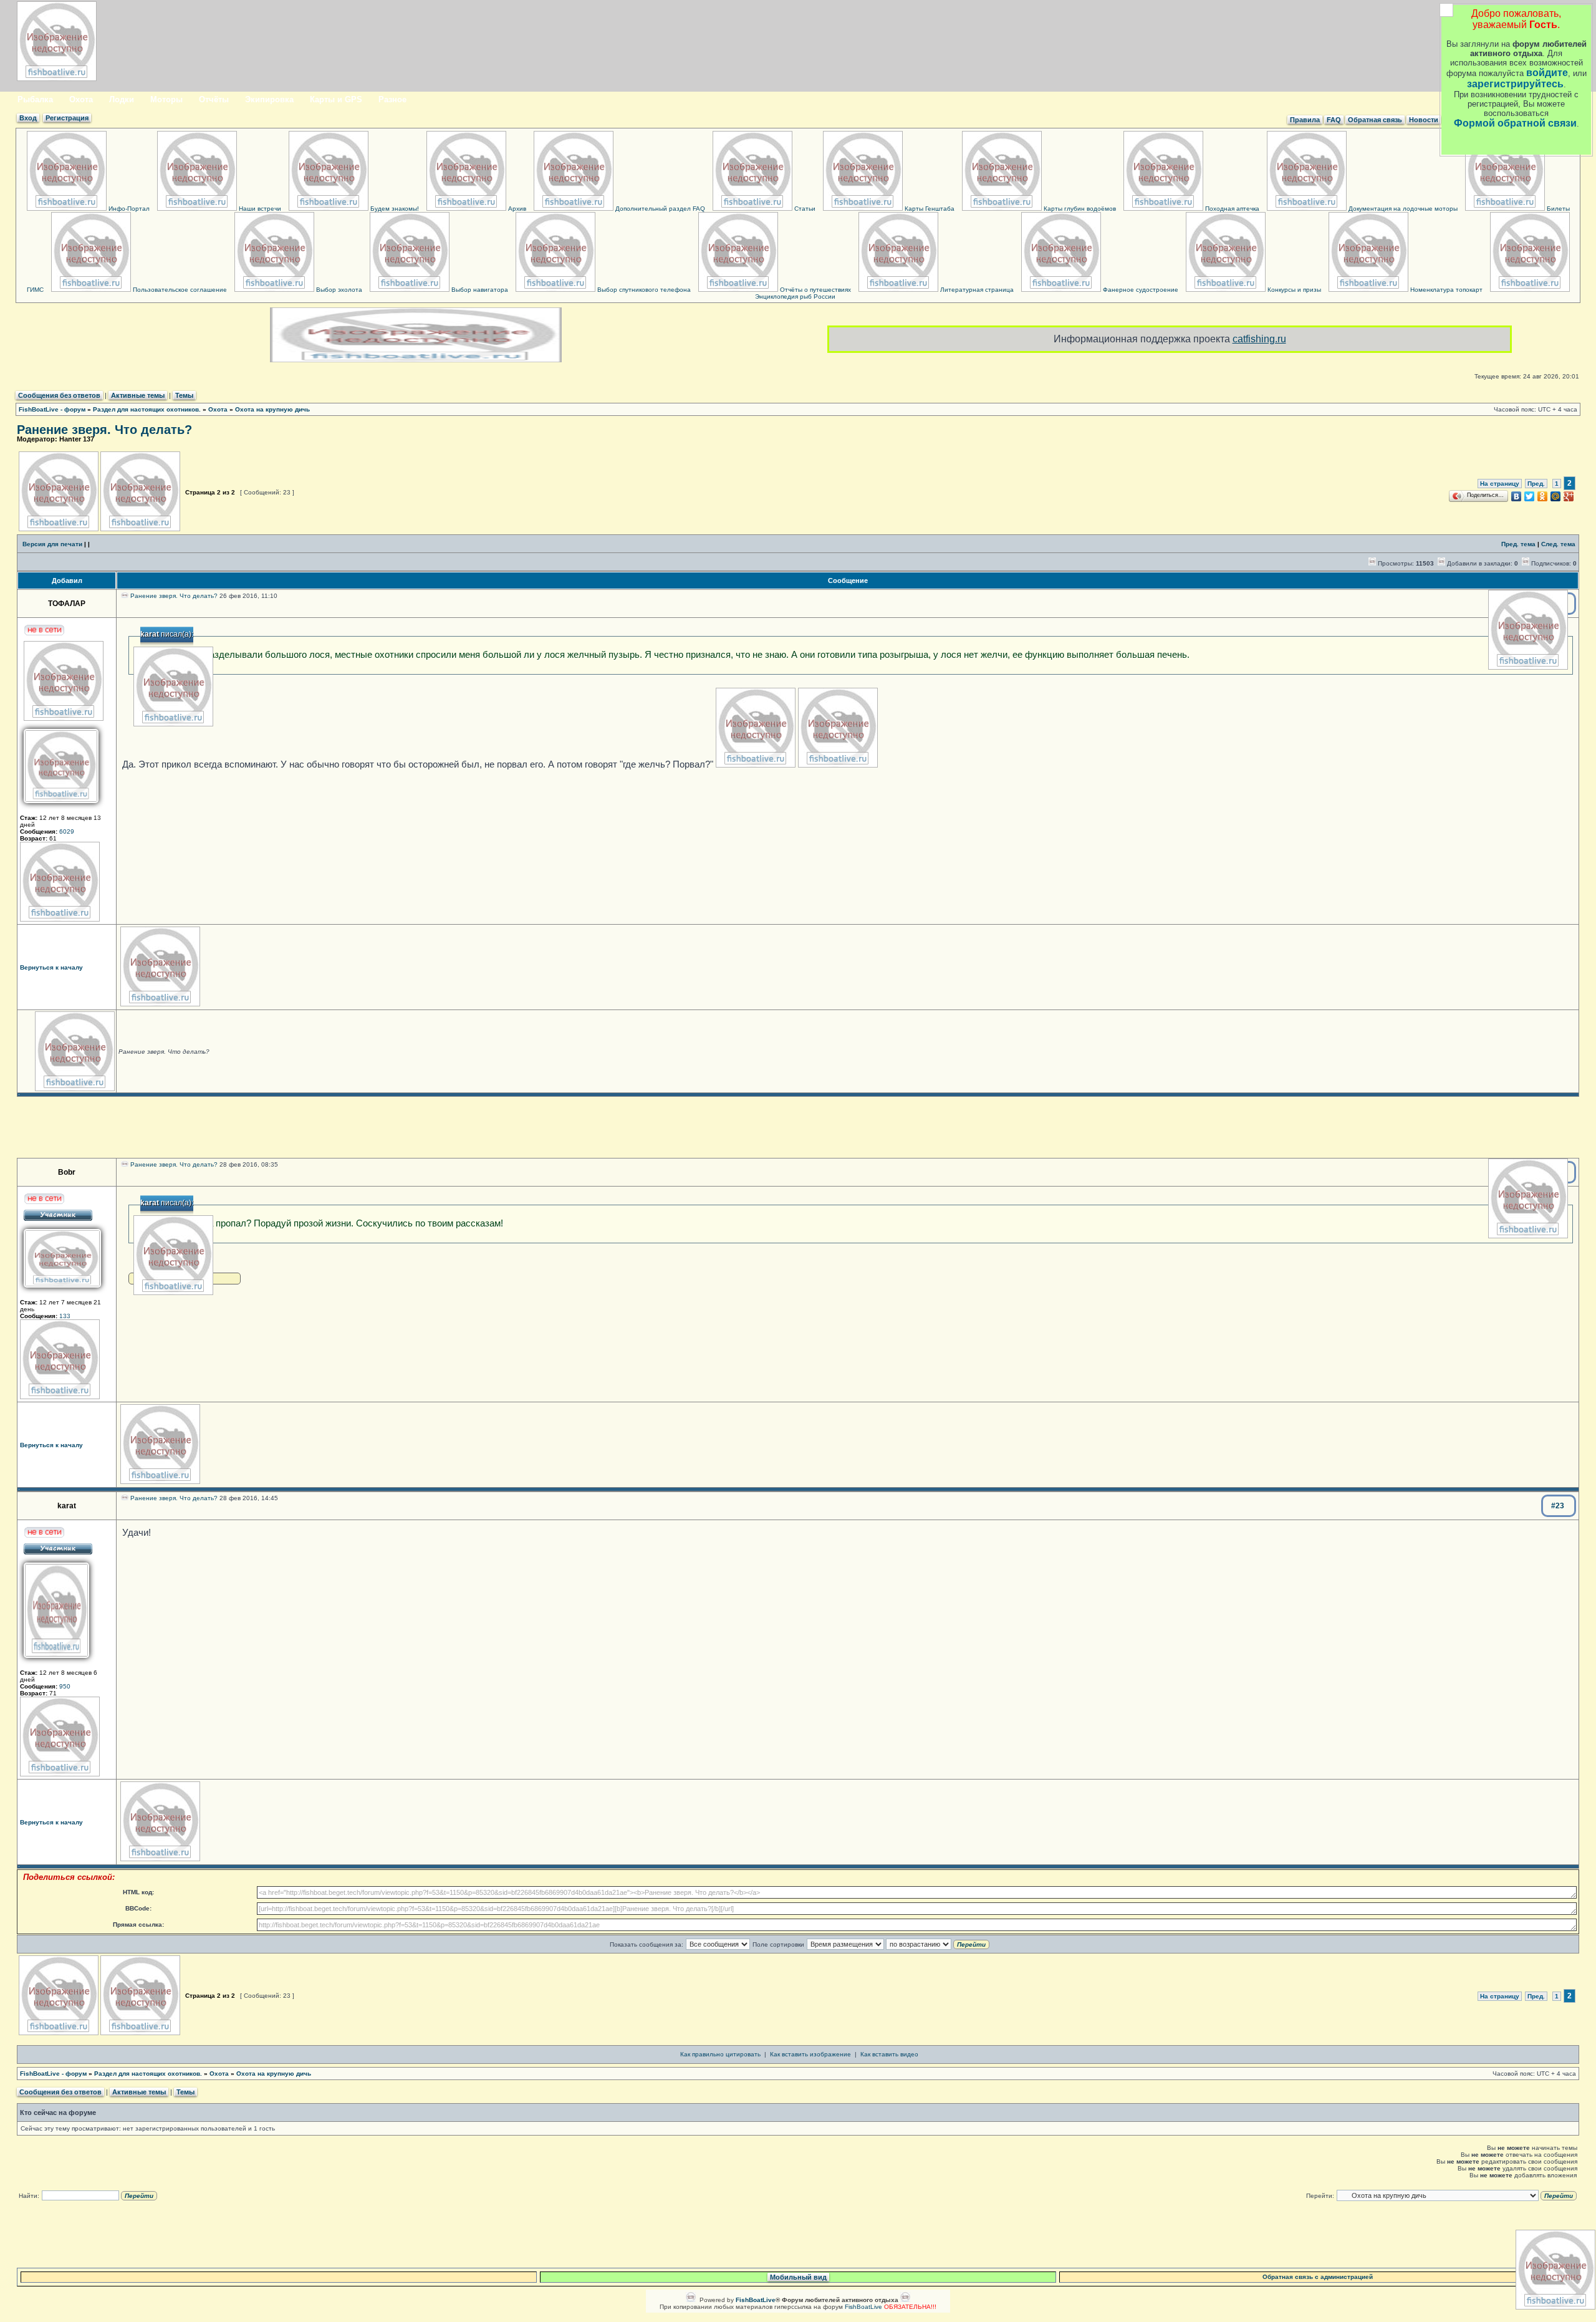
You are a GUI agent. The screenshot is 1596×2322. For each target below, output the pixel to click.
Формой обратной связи (1515, 123)
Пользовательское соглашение (179, 290)
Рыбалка (35, 99)
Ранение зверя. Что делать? (104, 430)
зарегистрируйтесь (1515, 84)
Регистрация (67, 118)
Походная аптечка (1231, 209)
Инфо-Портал (128, 209)
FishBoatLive (863, 2307)
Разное (392, 99)
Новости (1424, 120)
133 (65, 1316)
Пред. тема (1518, 544)
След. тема (1558, 544)
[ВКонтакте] (1517, 496)
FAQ (1334, 120)
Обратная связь (1375, 120)
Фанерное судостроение (1140, 290)
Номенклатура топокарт (1445, 290)
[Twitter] (1530, 496)
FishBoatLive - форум (52, 409)
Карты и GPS (336, 99)
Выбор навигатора (479, 290)
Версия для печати (52, 544)
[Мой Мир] (1556, 496)
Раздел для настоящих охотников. (147, 409)
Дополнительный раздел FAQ (659, 209)
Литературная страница (976, 290)
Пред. (1536, 484)
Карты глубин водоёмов (1079, 209)
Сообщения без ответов (59, 395)
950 (65, 1686)
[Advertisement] (798, 1127)
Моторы (166, 99)
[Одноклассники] (1543, 496)
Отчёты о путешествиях (815, 290)
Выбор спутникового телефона (643, 290)
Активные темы (138, 395)
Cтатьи (804, 209)
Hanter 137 (77, 439)
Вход (28, 118)
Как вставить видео (889, 2054)
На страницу (1500, 484)
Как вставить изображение (810, 2054)
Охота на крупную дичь (272, 409)
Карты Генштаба (929, 209)
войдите (1547, 73)
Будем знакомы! (394, 209)
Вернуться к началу (51, 967)
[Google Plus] (1569, 496)
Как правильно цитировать (720, 2054)
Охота (81, 99)
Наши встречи (259, 209)
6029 (67, 831)
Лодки (122, 99)
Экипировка (269, 99)
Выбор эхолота (338, 290)
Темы (184, 395)
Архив (516, 209)
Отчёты (214, 99)
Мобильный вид (798, 2277)
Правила (1305, 120)
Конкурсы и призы (1293, 290)
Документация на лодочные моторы (1402, 209)
